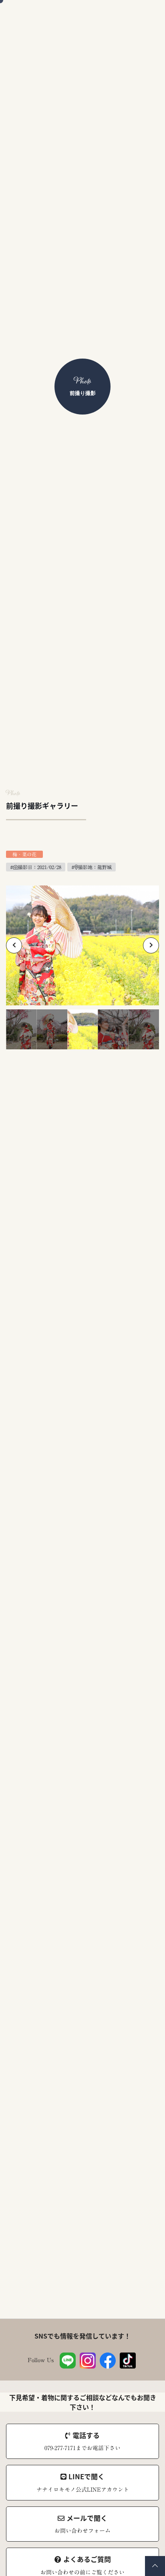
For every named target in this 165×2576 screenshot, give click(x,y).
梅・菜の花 (24, 854)
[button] (14, 945)
